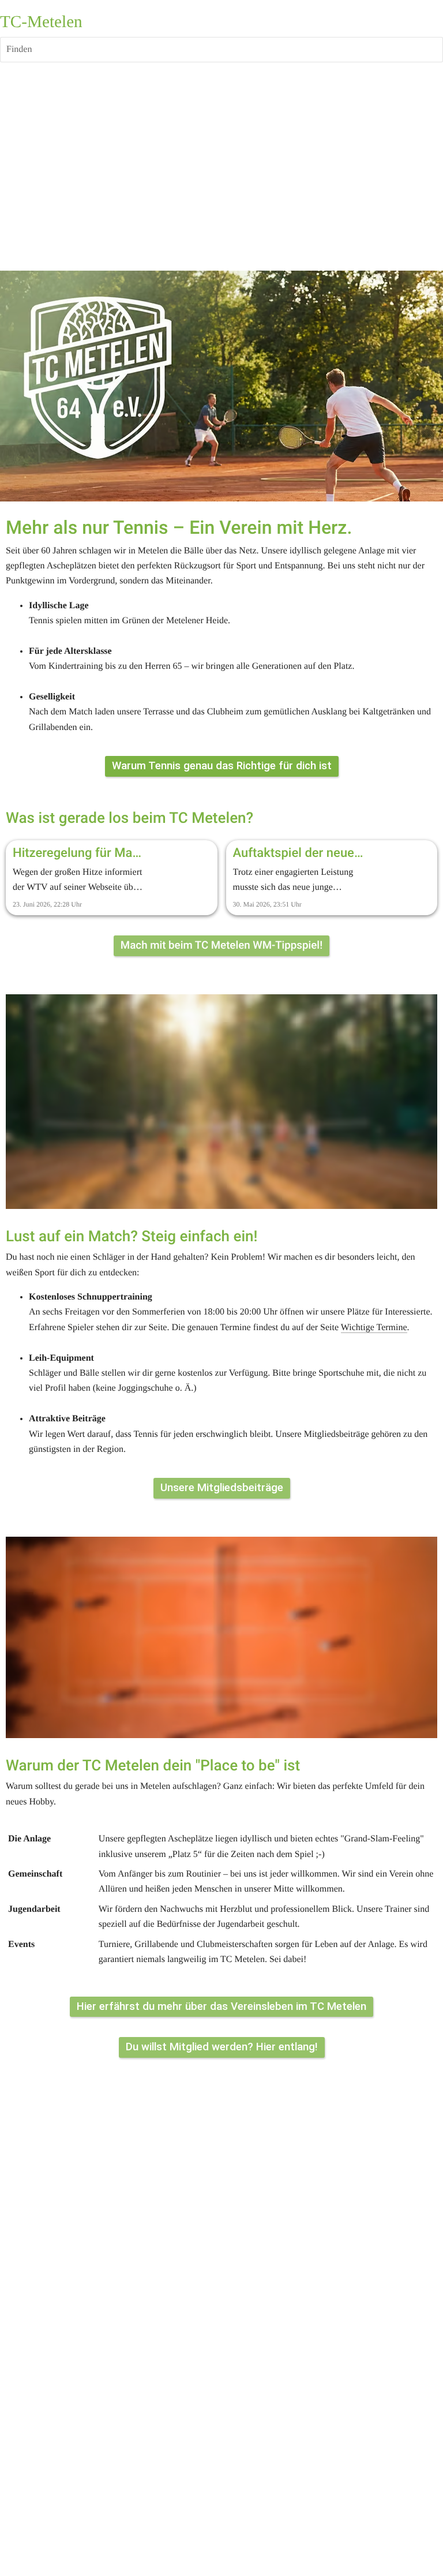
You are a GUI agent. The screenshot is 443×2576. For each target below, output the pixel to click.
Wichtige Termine (374, 1328)
